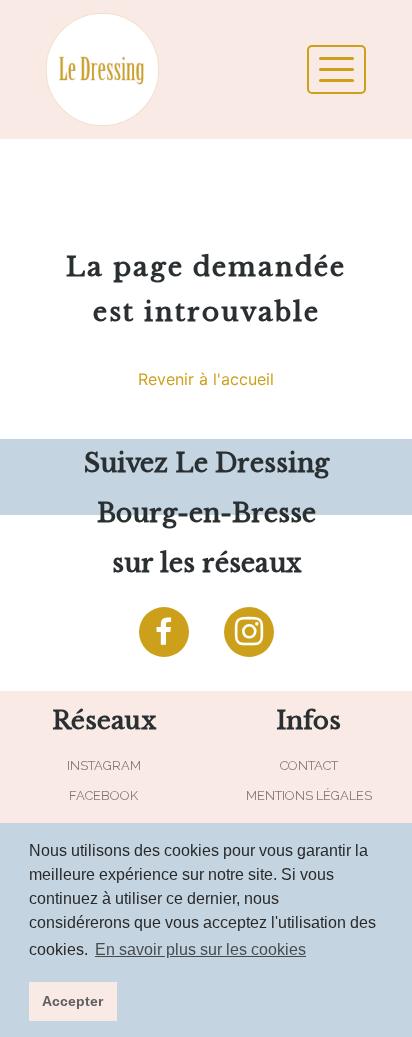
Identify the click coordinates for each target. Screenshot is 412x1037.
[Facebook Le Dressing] (164, 632)
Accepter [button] (72, 1001)
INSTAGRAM (104, 765)
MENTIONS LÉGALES (309, 795)
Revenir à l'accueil (206, 379)
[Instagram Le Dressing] (249, 632)
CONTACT (309, 765)
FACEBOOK (103, 795)
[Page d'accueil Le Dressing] (121, 69)
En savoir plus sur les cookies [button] (200, 949)
